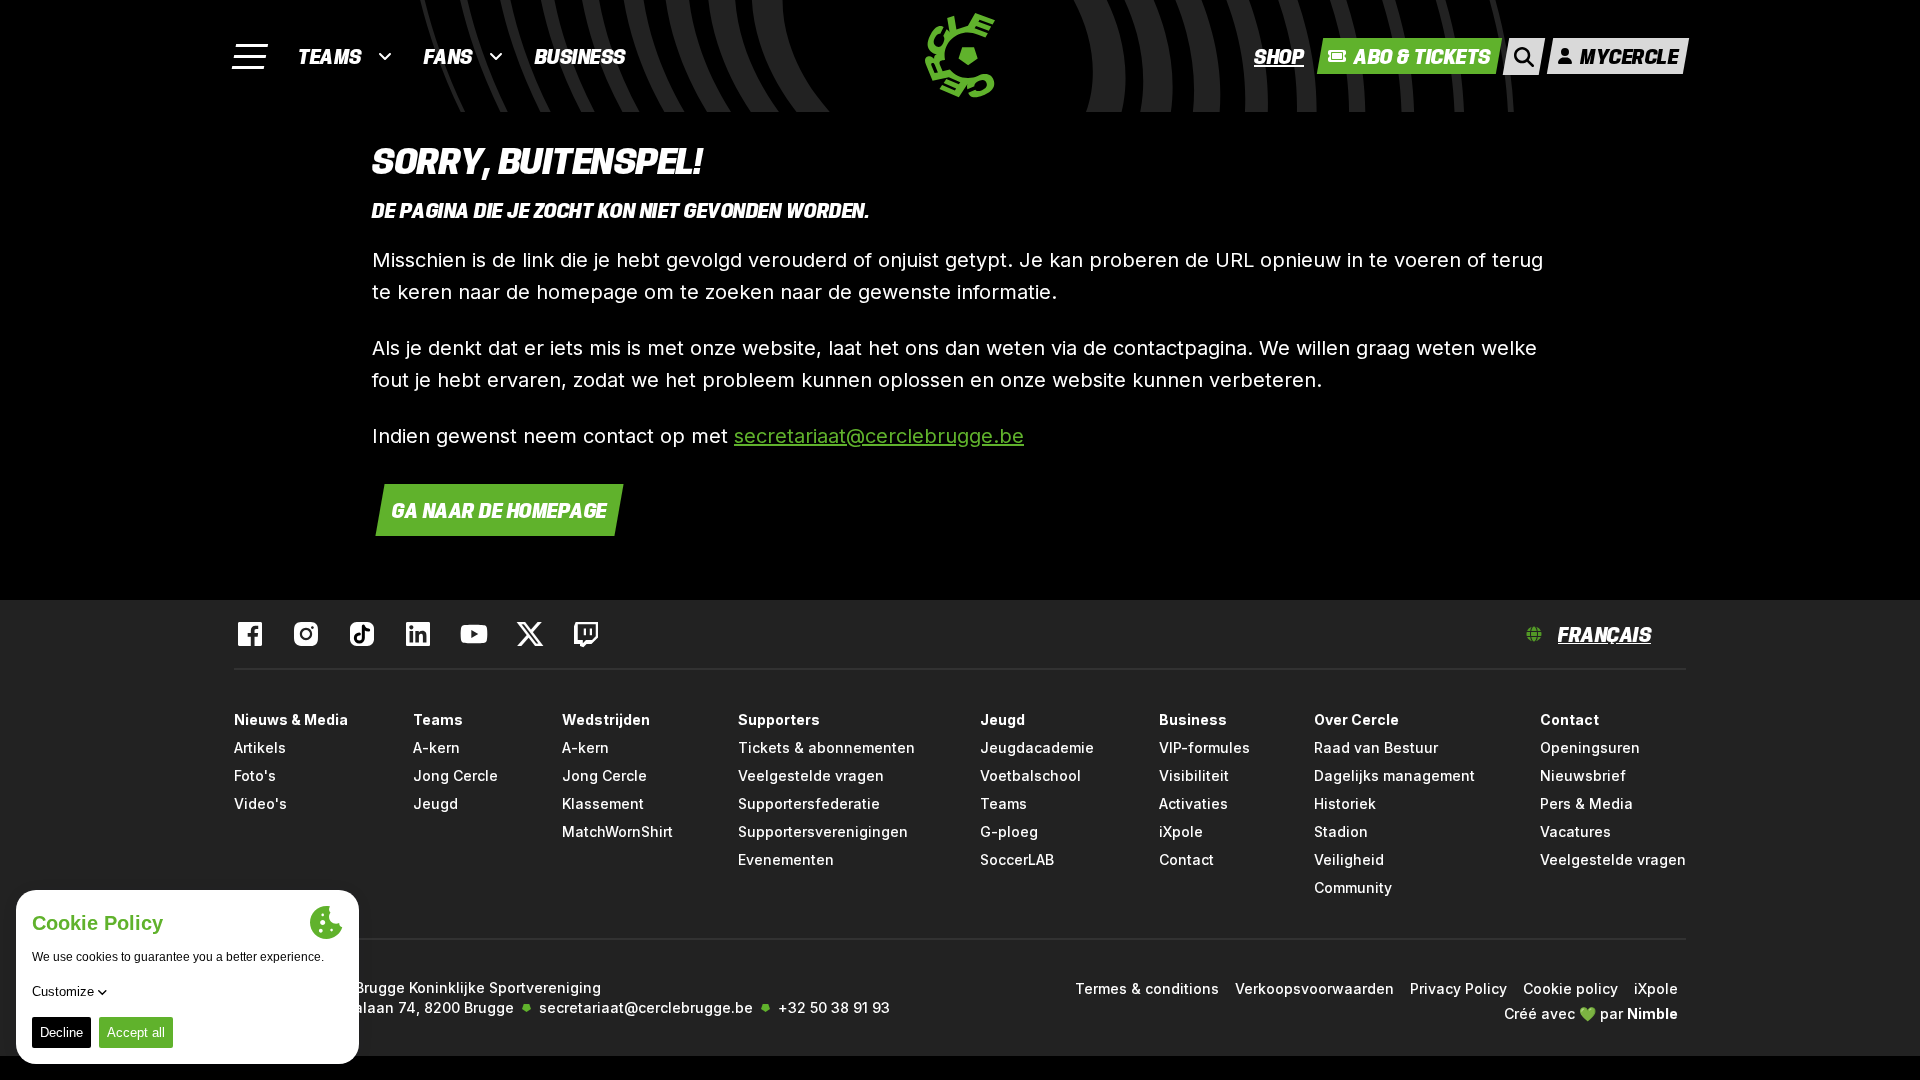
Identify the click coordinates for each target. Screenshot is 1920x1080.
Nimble (1652, 1013)
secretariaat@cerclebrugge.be (879, 436)
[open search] (1524, 56)
